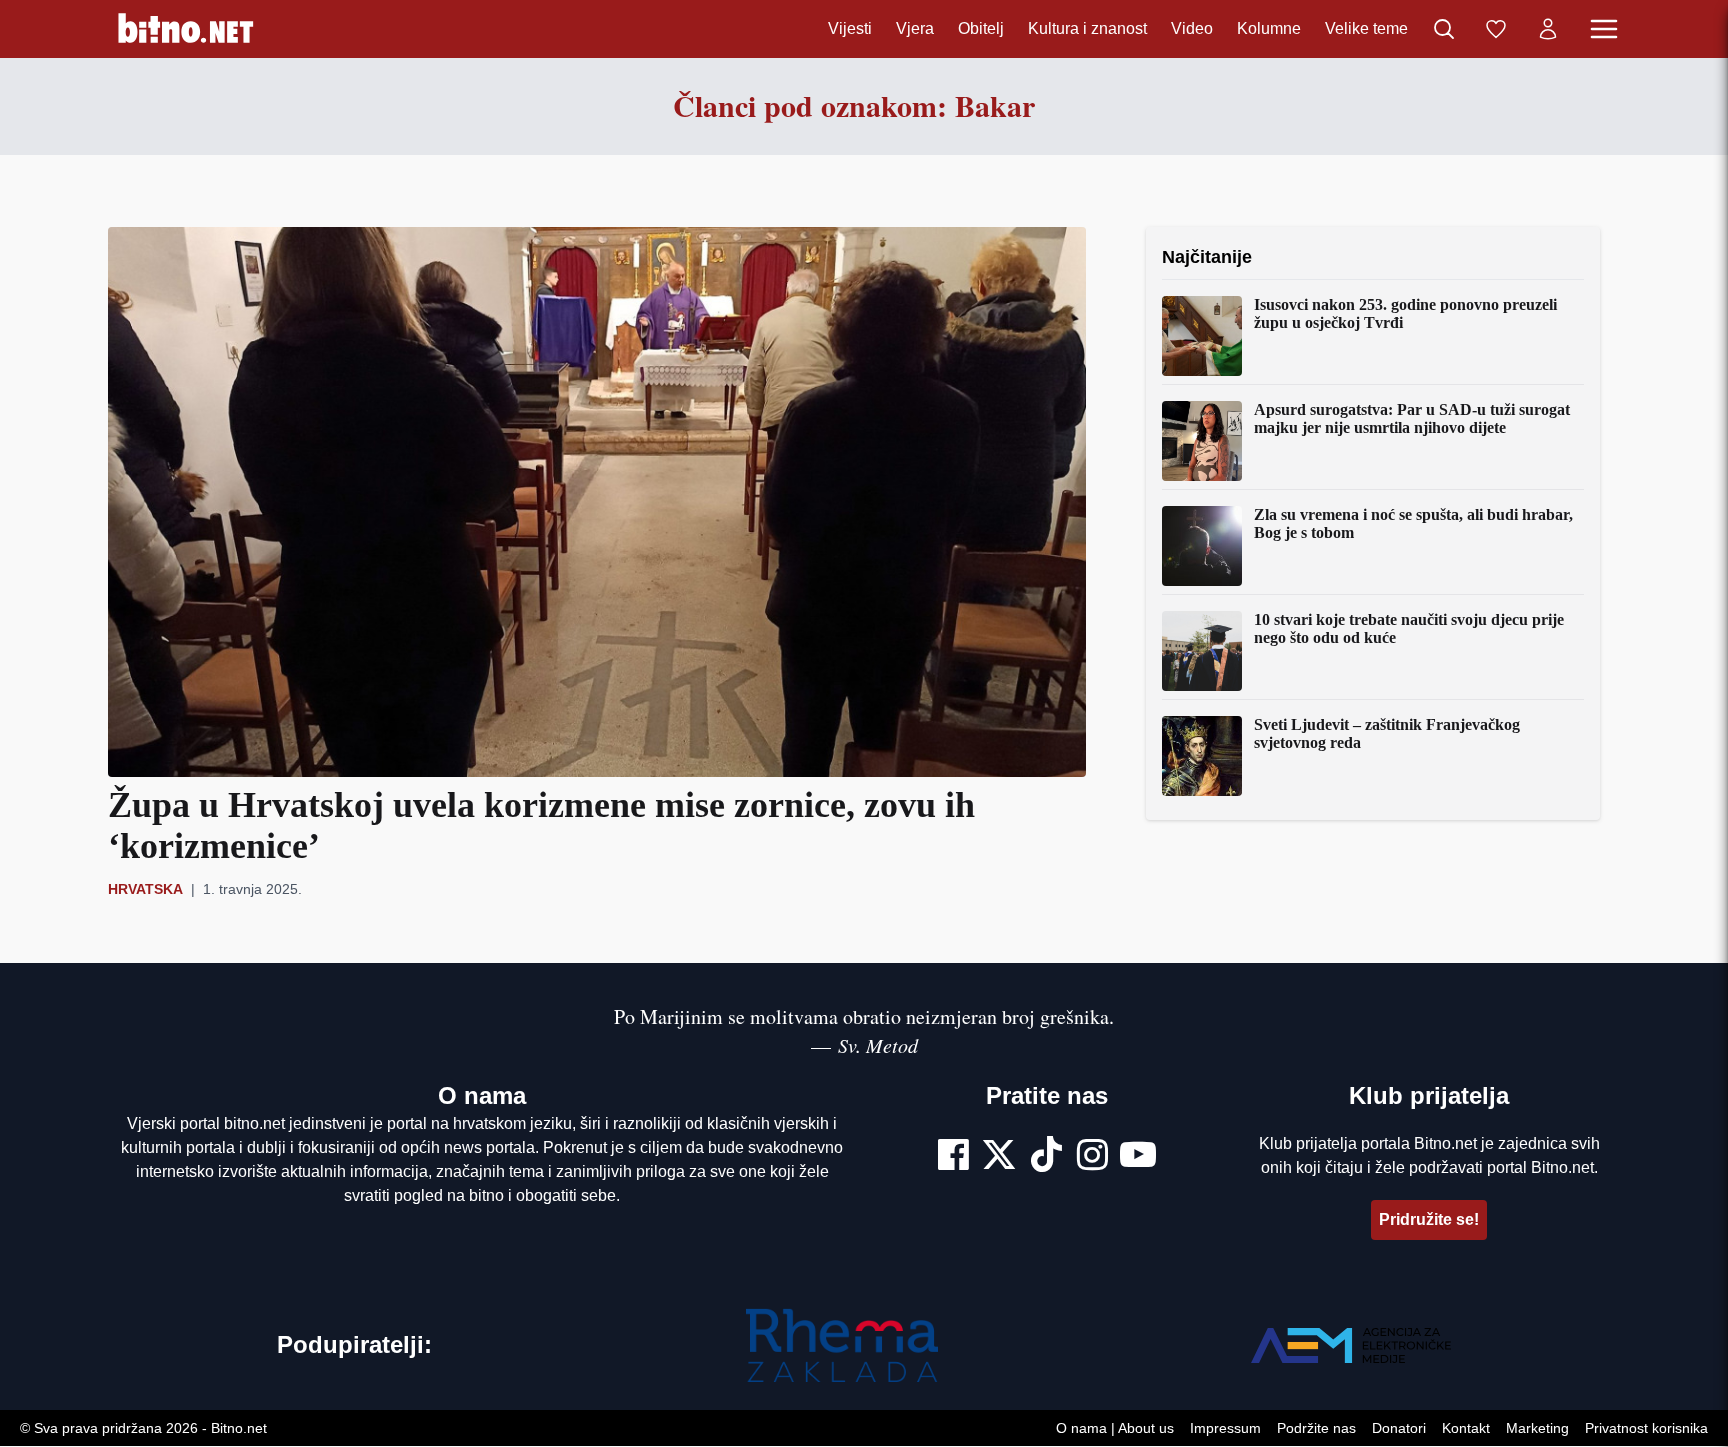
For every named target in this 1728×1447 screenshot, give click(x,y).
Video (1192, 28)
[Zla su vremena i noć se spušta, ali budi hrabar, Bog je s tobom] (1202, 546)
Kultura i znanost (1087, 28)
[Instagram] (1092, 1157)
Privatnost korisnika (1646, 1429)
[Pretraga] (1444, 29)
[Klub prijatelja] (1496, 29)
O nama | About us (1115, 1429)
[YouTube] (1138, 1157)
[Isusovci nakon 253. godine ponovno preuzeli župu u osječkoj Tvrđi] (1202, 336)
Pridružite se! (1429, 1219)
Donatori (1399, 1429)
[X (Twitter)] (999, 1157)
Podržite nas (1316, 1429)
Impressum (1225, 1429)
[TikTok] (1047, 1157)
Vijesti (850, 28)
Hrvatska (145, 889)
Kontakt (1466, 1429)
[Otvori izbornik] (1604, 29)
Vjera (915, 28)
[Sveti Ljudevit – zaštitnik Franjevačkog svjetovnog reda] (1202, 756)
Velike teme (1366, 28)
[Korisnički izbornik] (1548, 29)
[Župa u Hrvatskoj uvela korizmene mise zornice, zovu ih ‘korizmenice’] (597, 502)
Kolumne (1269, 28)
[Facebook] (953, 1157)
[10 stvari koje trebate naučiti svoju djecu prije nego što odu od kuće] (1202, 651)
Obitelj (981, 28)
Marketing (1537, 1429)
